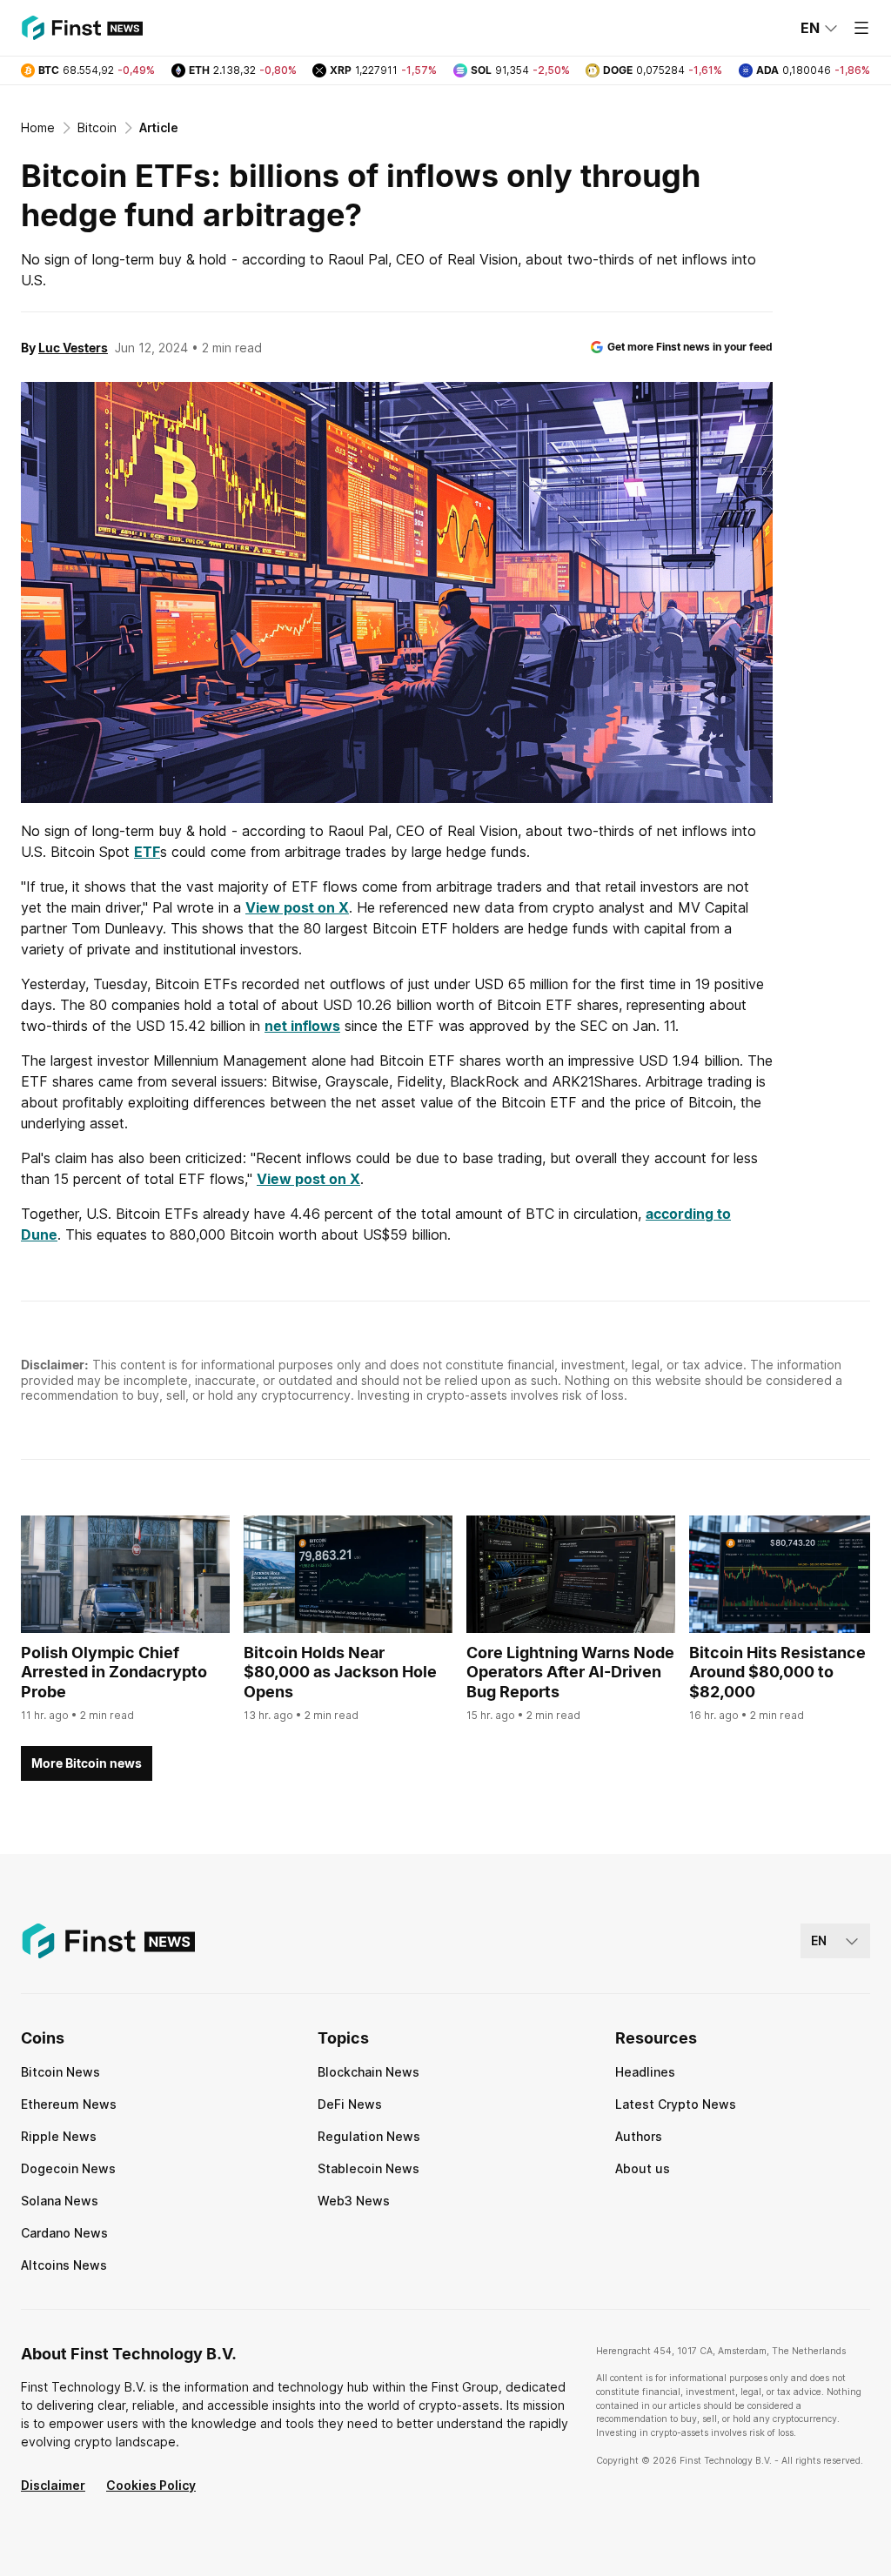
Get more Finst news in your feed (690, 347)
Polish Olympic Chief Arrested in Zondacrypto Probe (114, 1672)
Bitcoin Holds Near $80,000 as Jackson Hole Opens (340, 1672)
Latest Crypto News (676, 2104)
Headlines (645, 2072)
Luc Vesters (73, 348)
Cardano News (64, 2233)
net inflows (302, 1026)
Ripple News (59, 2136)
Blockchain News (368, 2072)
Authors (639, 2136)
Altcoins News (64, 2265)
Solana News (60, 2201)
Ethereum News (69, 2104)
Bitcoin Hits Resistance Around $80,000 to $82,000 (777, 1672)
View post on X (297, 907)
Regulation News (369, 2136)
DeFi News (350, 2104)
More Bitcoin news (87, 1763)
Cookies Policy (151, 2485)
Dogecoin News (68, 2168)
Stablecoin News (368, 2168)
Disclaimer (53, 2485)
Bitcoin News (60, 2072)
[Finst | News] (82, 28)
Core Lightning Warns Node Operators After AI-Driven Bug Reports (570, 1672)
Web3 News (354, 2201)
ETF (147, 852)
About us (643, 2168)
